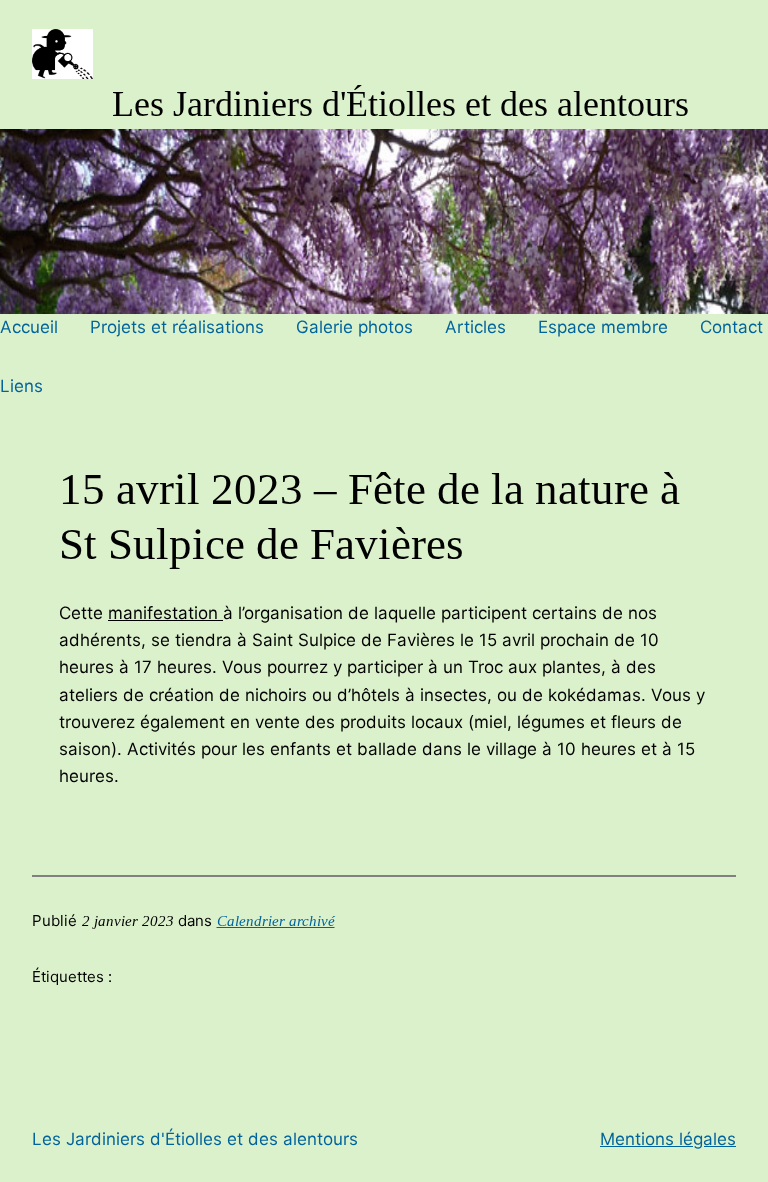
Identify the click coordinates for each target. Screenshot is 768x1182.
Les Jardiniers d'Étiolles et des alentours (400, 104)
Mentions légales (668, 1139)
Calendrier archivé (276, 921)
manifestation (165, 613)
